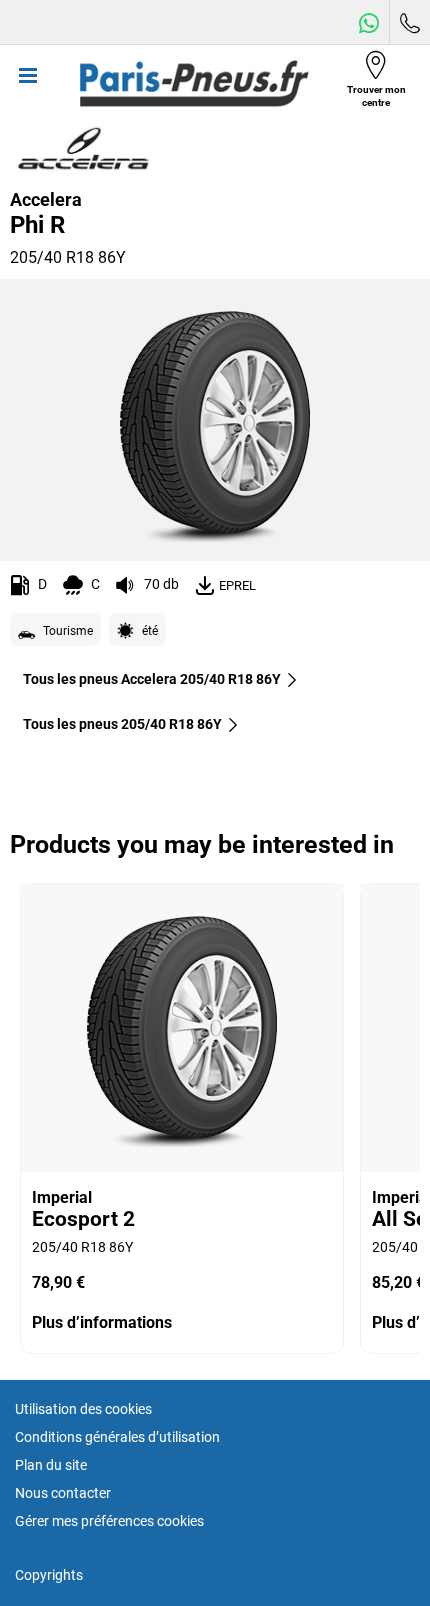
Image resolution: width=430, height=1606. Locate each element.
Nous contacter (63, 1493)
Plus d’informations (102, 1322)
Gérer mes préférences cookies (109, 1521)
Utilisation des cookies (83, 1409)
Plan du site (51, 1465)
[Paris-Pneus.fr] (194, 84)
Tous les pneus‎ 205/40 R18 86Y (122, 724)
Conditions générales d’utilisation (117, 1437)
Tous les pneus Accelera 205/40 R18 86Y (152, 679)
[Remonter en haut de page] (377, 1563)
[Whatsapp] (369, 22)
